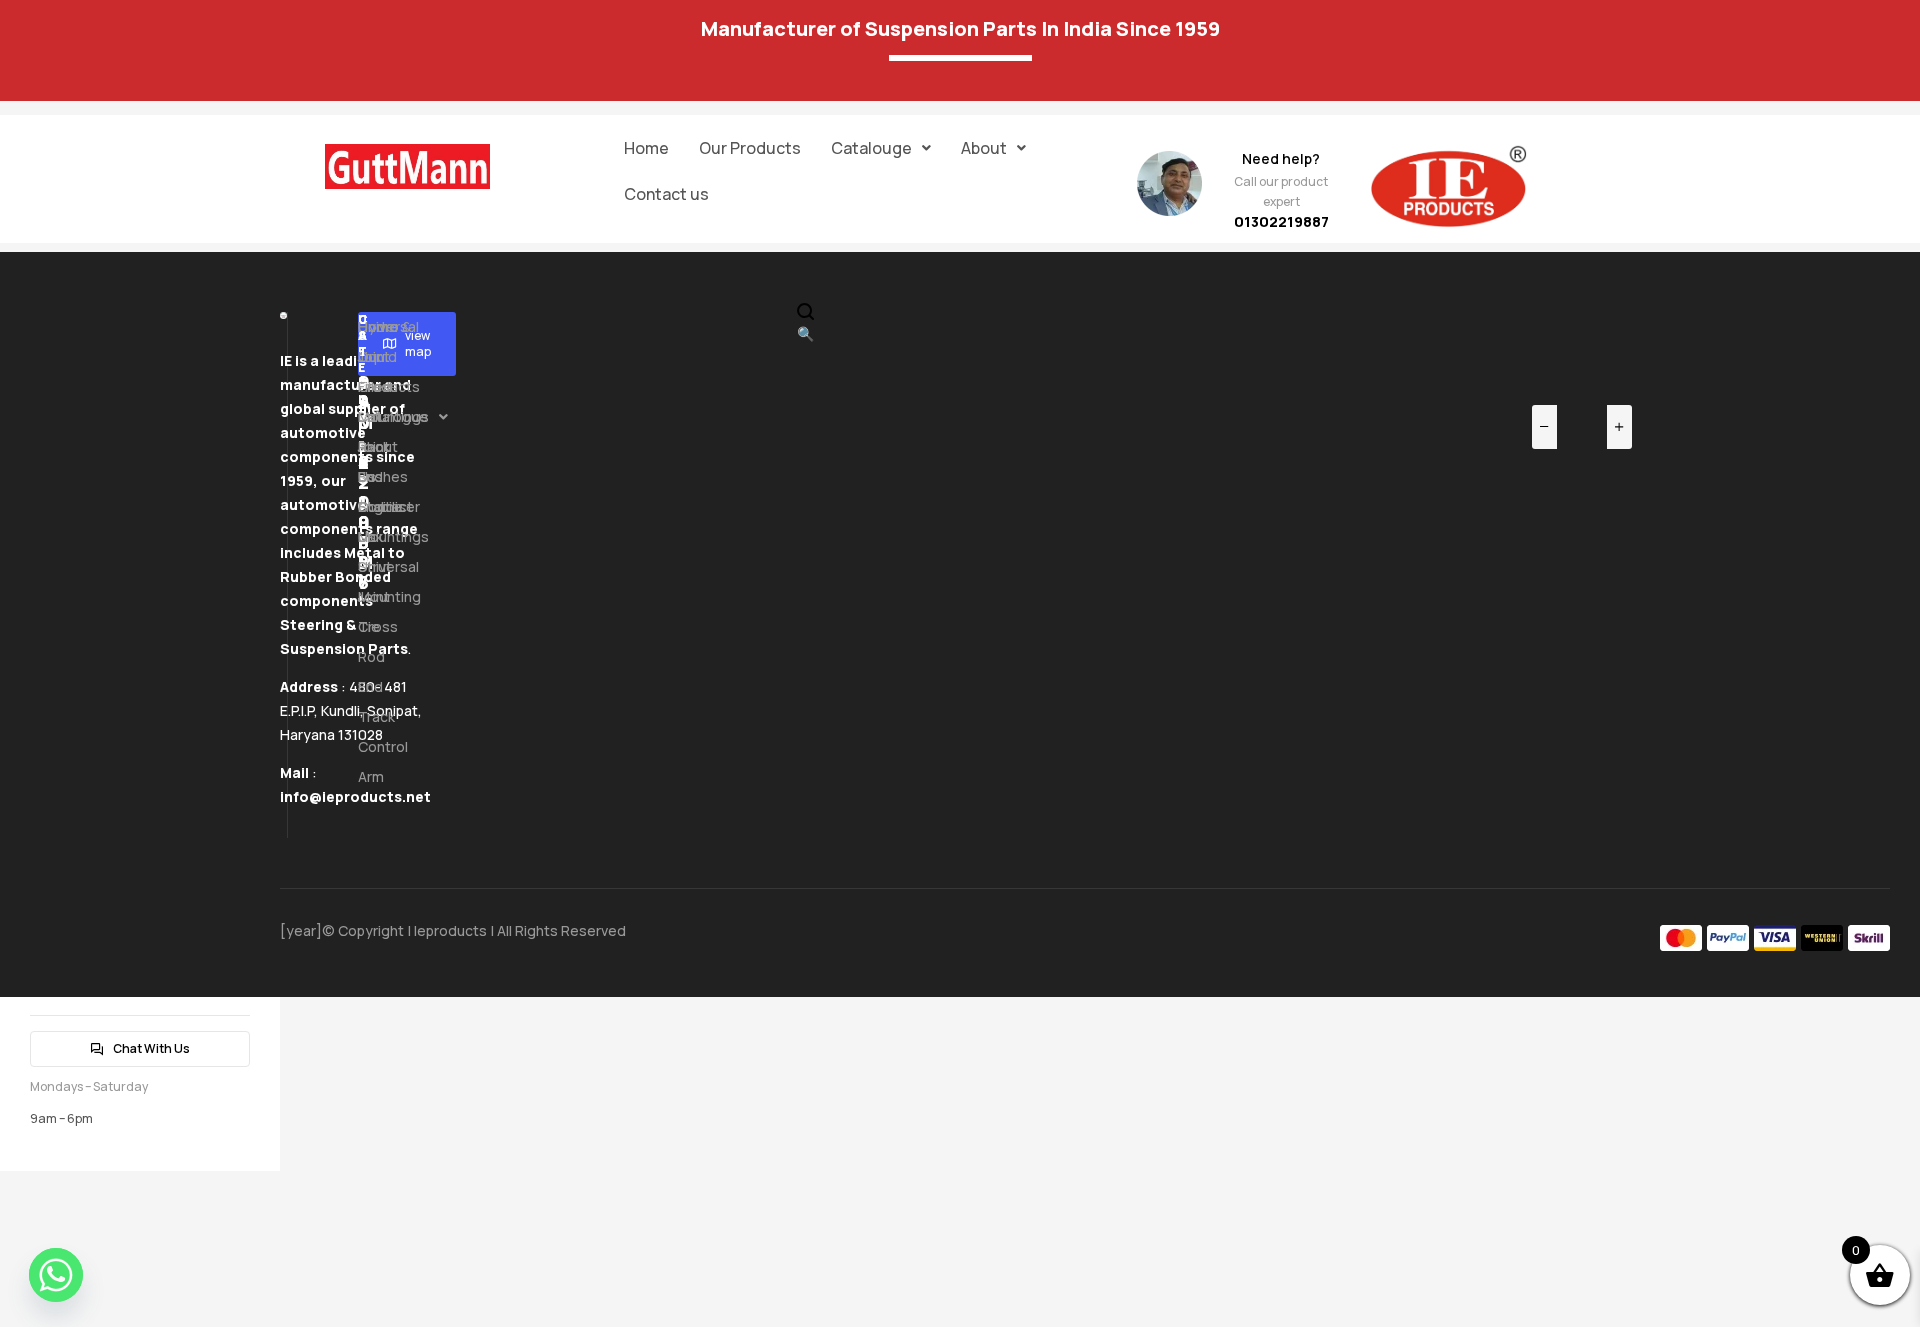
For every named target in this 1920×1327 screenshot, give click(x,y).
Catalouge (871, 148)
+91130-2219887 (364, 452)
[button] (881, 148)
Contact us (666, 194)
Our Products (750, 148)
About (984, 148)
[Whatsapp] (56, 1275)
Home (646, 148)
